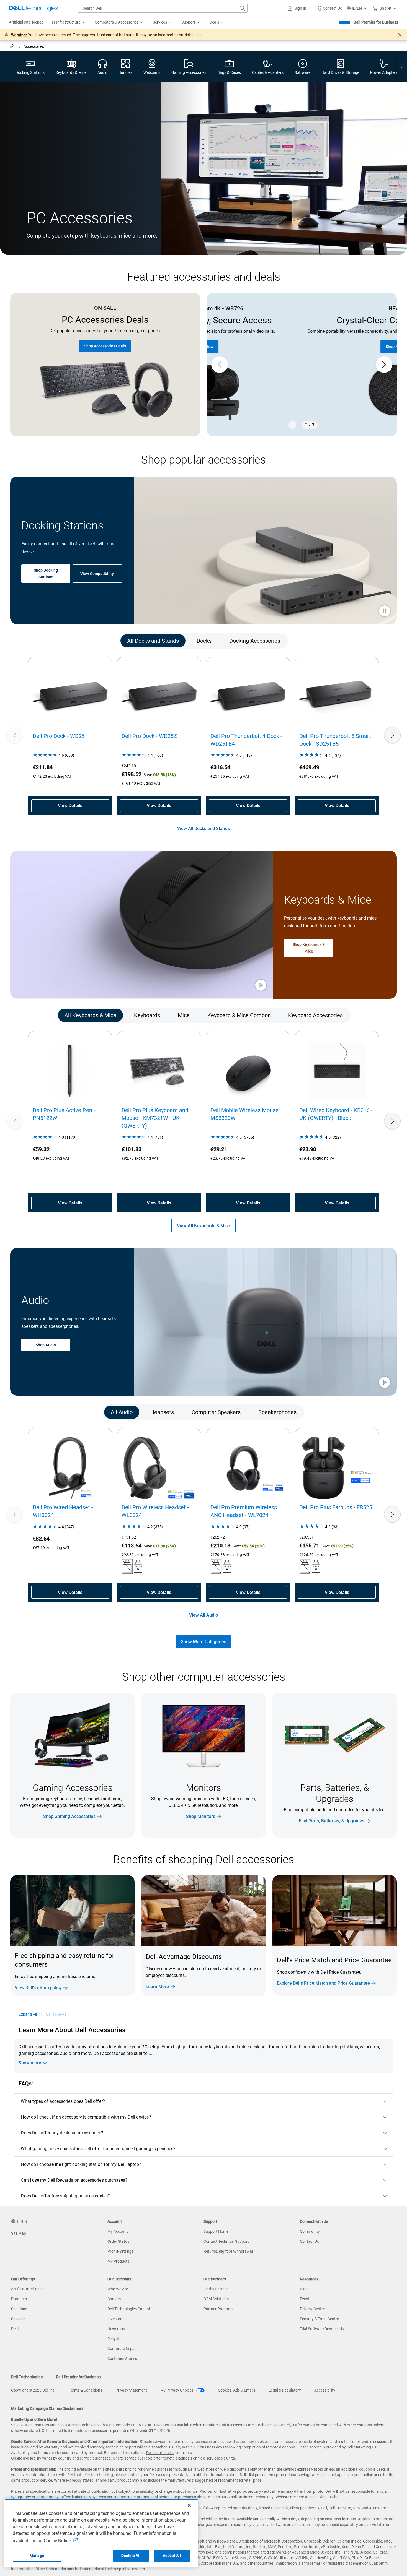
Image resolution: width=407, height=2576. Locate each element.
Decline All (131, 2556)
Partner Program (218, 2309)
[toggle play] (385, 612)
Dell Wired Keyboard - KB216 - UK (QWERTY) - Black (336, 1114)
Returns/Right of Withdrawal (228, 2251)
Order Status (118, 2241)
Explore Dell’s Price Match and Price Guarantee (323, 1983)
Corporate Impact (123, 2349)
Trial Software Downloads (322, 2329)
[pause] (292, 425)
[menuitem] (69, 22)
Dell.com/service (160, 2453)
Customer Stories (122, 2359)
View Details (70, 806)
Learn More (157, 1986)
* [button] (363, 1971)
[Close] (189, 2505)
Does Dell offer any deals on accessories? (62, 2133)
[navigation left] (34, 641)
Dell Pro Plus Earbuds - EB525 (336, 1507)
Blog (304, 2289)
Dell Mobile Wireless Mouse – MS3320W (247, 1114)
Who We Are (118, 2289)
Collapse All (56, 2014)
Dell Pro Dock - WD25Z (149, 736)
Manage (37, 2556)
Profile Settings (120, 2251)
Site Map (19, 2233)
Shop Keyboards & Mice (309, 948)
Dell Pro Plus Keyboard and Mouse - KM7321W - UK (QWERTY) (155, 1118)
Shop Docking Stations (46, 574)
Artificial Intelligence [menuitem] (26, 22)
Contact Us (309, 2241)
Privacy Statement (131, 2390)
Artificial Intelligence (28, 2289)
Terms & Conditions (86, 2390)
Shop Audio (46, 1345)
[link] (330, 8)
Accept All (172, 2556)
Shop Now (302, 347)
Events (306, 2299)
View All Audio (203, 1615)
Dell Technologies (27, 2377)
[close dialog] (400, 35)
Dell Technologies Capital (129, 2309)
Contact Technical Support (226, 2241)
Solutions (19, 2309)
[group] (302, 365)
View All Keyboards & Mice (203, 1226)
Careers (114, 2299)
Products (19, 2299)
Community (310, 2231)
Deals (16, 2329)
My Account (118, 2231)
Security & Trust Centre (319, 2319)
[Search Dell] (243, 8)
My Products (118, 2261)
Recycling (116, 2339)
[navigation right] (402, 67)
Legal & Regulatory (285, 2390)
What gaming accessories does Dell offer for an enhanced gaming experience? (98, 2149)
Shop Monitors (201, 1816)
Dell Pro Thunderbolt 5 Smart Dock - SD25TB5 (335, 740)
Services (18, 2319)
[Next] (392, 735)
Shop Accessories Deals (105, 346)
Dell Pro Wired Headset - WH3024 (63, 1511)
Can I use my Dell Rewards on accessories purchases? (74, 2180)
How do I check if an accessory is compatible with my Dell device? (86, 2117)
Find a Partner (216, 2289)
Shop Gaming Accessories (69, 1816)
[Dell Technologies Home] (34, 8)
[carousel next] (384, 365)
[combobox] (163, 8)
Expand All (28, 2014)
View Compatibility (97, 574)
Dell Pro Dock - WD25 (59, 736)
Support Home (216, 2231)
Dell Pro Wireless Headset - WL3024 (155, 1511)
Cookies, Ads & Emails (237, 2390)
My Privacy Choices (177, 2390)
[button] (300, 8)
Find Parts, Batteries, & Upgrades (332, 1821)
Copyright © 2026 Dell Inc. (33, 2390)
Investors (115, 2319)
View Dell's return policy (38, 1988)
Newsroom (117, 2329)
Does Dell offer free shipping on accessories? (65, 2196)
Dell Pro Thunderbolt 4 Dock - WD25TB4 (246, 740)
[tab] (153, 641)
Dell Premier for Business (376, 22)
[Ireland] (13, 47)
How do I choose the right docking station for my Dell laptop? (81, 2164)
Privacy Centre (312, 2309)
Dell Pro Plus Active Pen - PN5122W (64, 1114)
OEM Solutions (216, 2299)
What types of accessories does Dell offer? (63, 2101)
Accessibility (325, 2390)
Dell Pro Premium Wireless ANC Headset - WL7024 (244, 1511)
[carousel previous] (220, 365)
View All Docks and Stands (203, 828)
